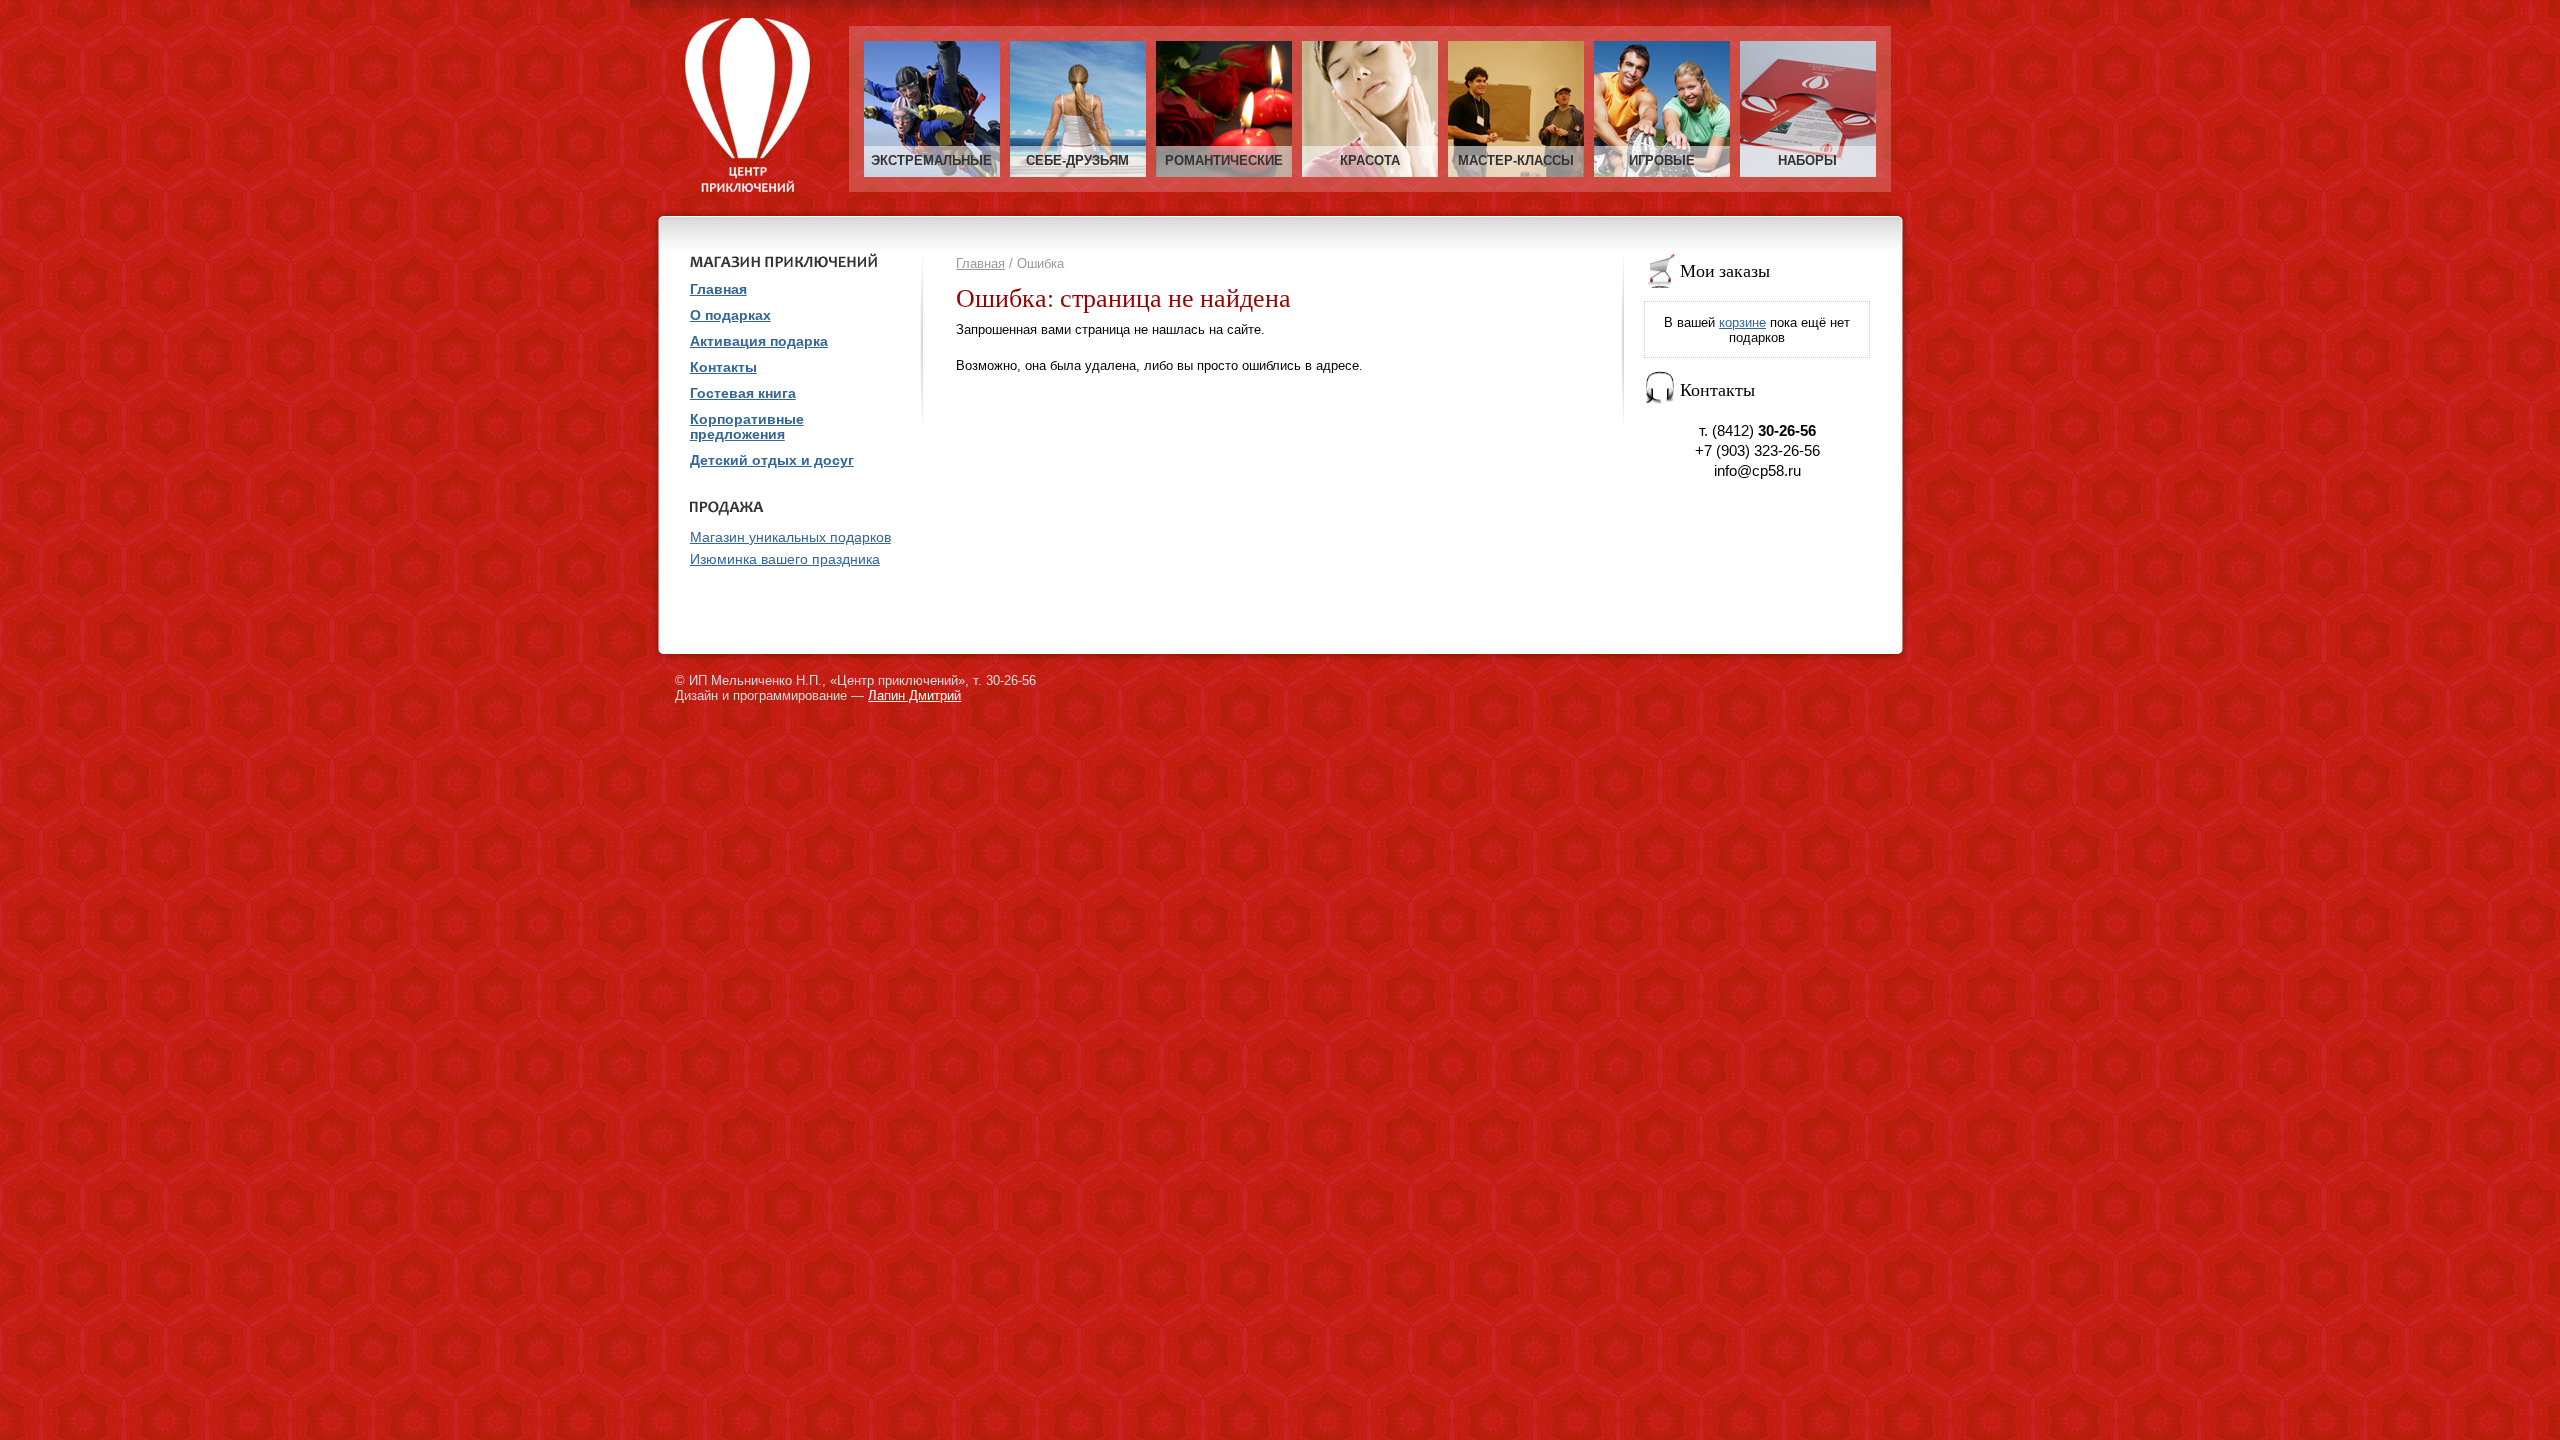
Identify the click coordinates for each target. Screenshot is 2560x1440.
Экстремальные (931, 160)
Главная (980, 263)
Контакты (723, 367)
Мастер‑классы (1516, 160)
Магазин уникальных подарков (790, 537)
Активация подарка (759, 341)
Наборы (1807, 160)
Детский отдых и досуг (772, 460)
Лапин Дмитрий (914, 695)
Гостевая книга (743, 393)
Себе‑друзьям (1077, 160)
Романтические (1224, 160)
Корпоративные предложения (747, 427)
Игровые (1662, 160)
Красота (1370, 160)
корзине (1742, 322)
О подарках (730, 315)
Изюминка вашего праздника (785, 559)
